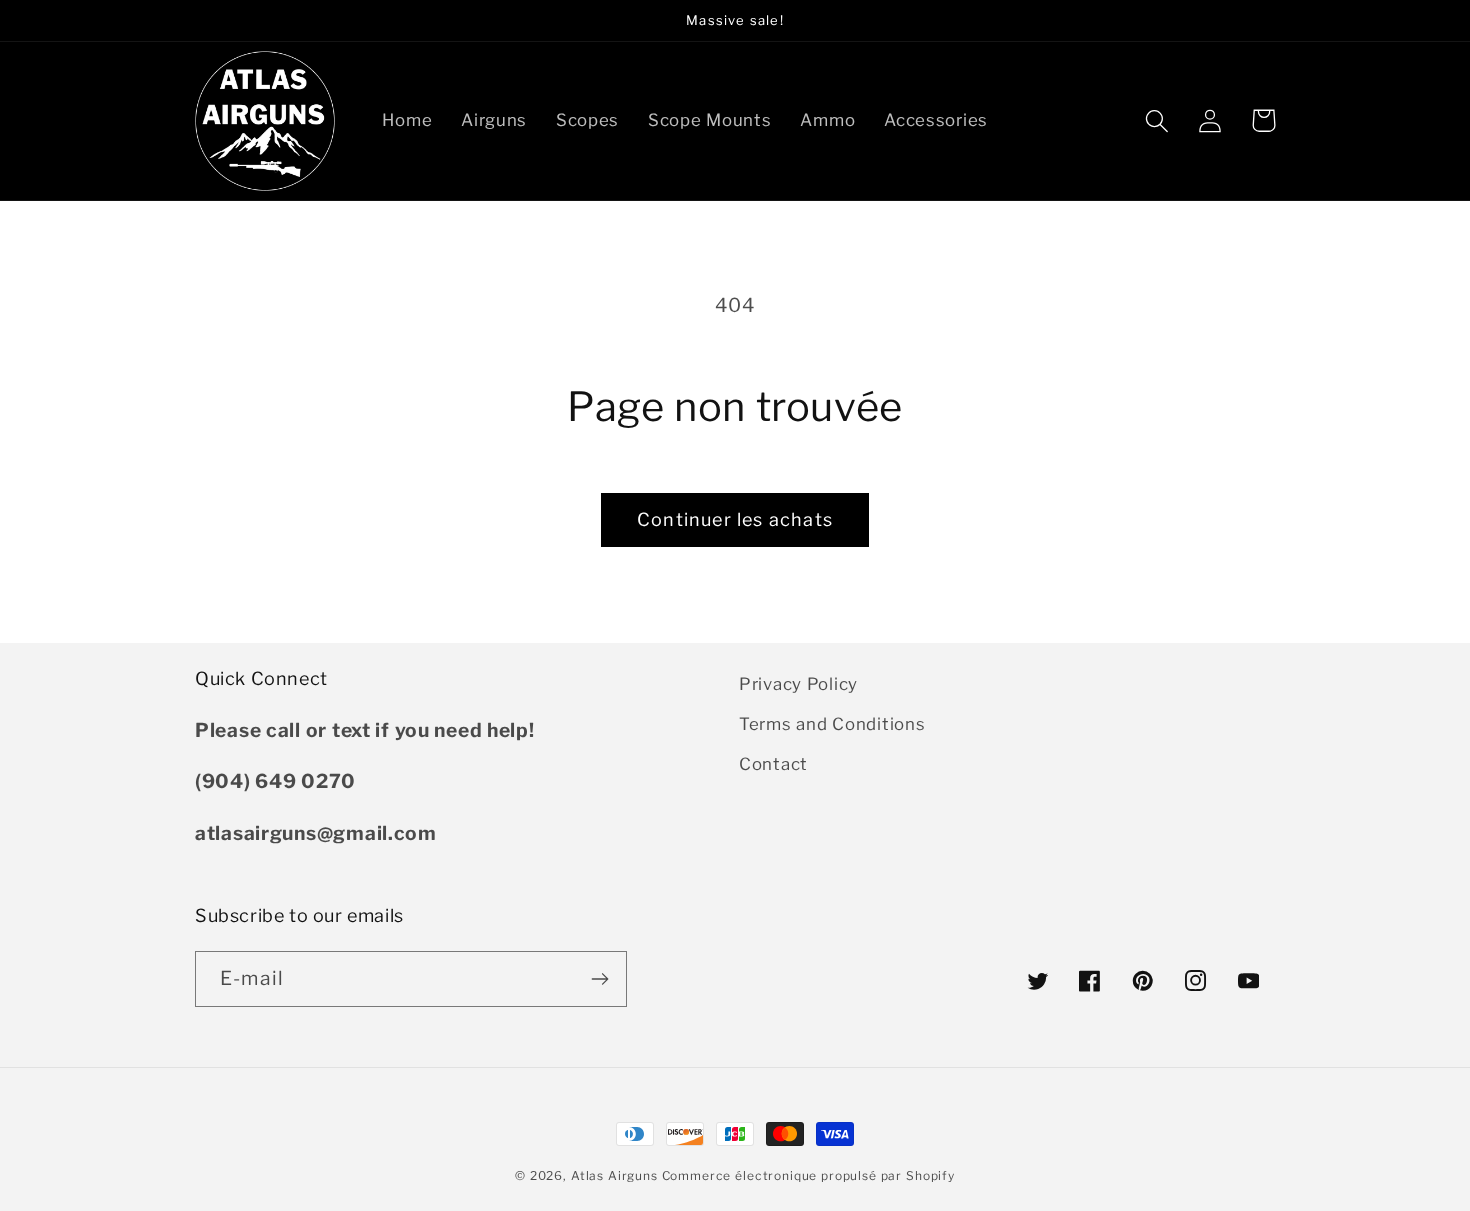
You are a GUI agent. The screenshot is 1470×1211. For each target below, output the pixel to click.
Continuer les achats (735, 519)
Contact (773, 764)
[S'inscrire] (599, 979)
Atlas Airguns (616, 1175)
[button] (1157, 120)
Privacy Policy (798, 684)
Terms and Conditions (832, 724)
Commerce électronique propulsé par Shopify (808, 1175)
